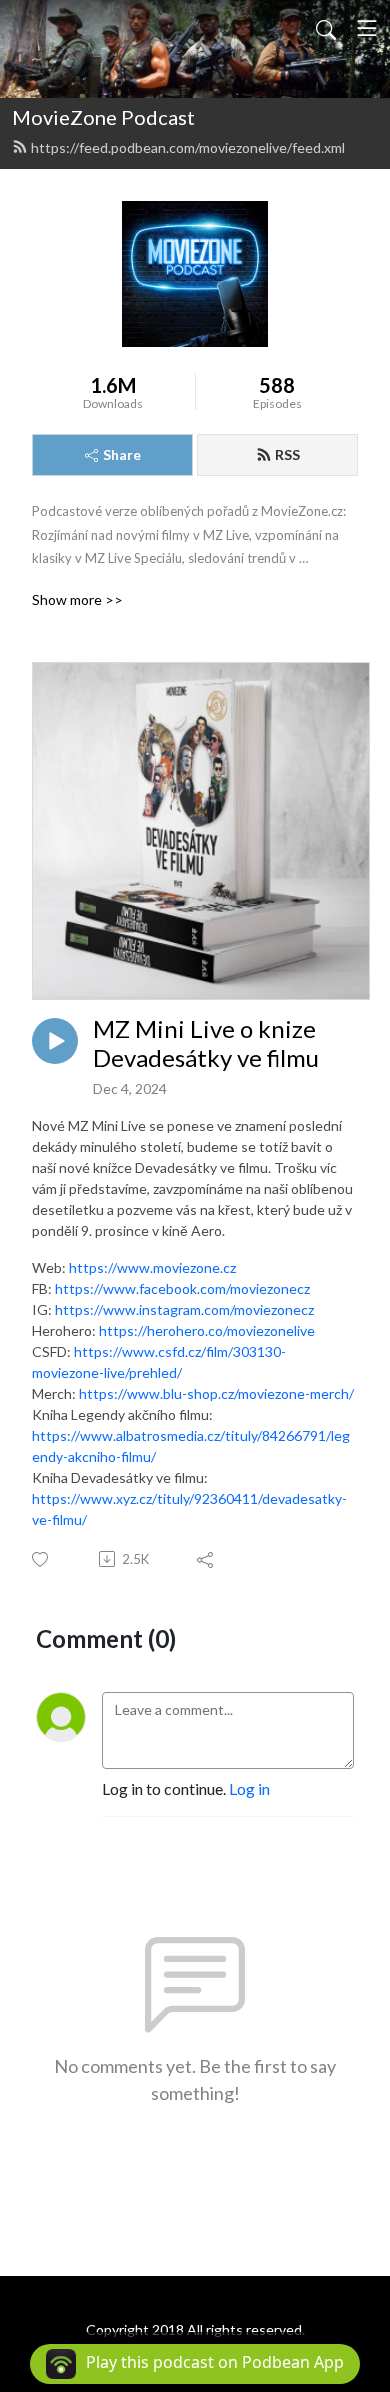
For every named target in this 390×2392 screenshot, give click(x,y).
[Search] (326, 28)
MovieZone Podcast (103, 117)
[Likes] (41, 1559)
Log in (249, 1788)
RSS (287, 454)
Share (122, 454)
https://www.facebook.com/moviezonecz (182, 1288)
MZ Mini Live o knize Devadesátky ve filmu (206, 1043)
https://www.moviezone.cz (152, 1267)
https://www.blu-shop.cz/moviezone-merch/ (216, 1393)
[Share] (206, 1559)
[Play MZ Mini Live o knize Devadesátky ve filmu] (55, 1041)
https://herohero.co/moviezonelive (207, 1330)
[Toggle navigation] (367, 28)
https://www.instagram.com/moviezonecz (184, 1309)
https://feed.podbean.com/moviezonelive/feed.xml (188, 147)
